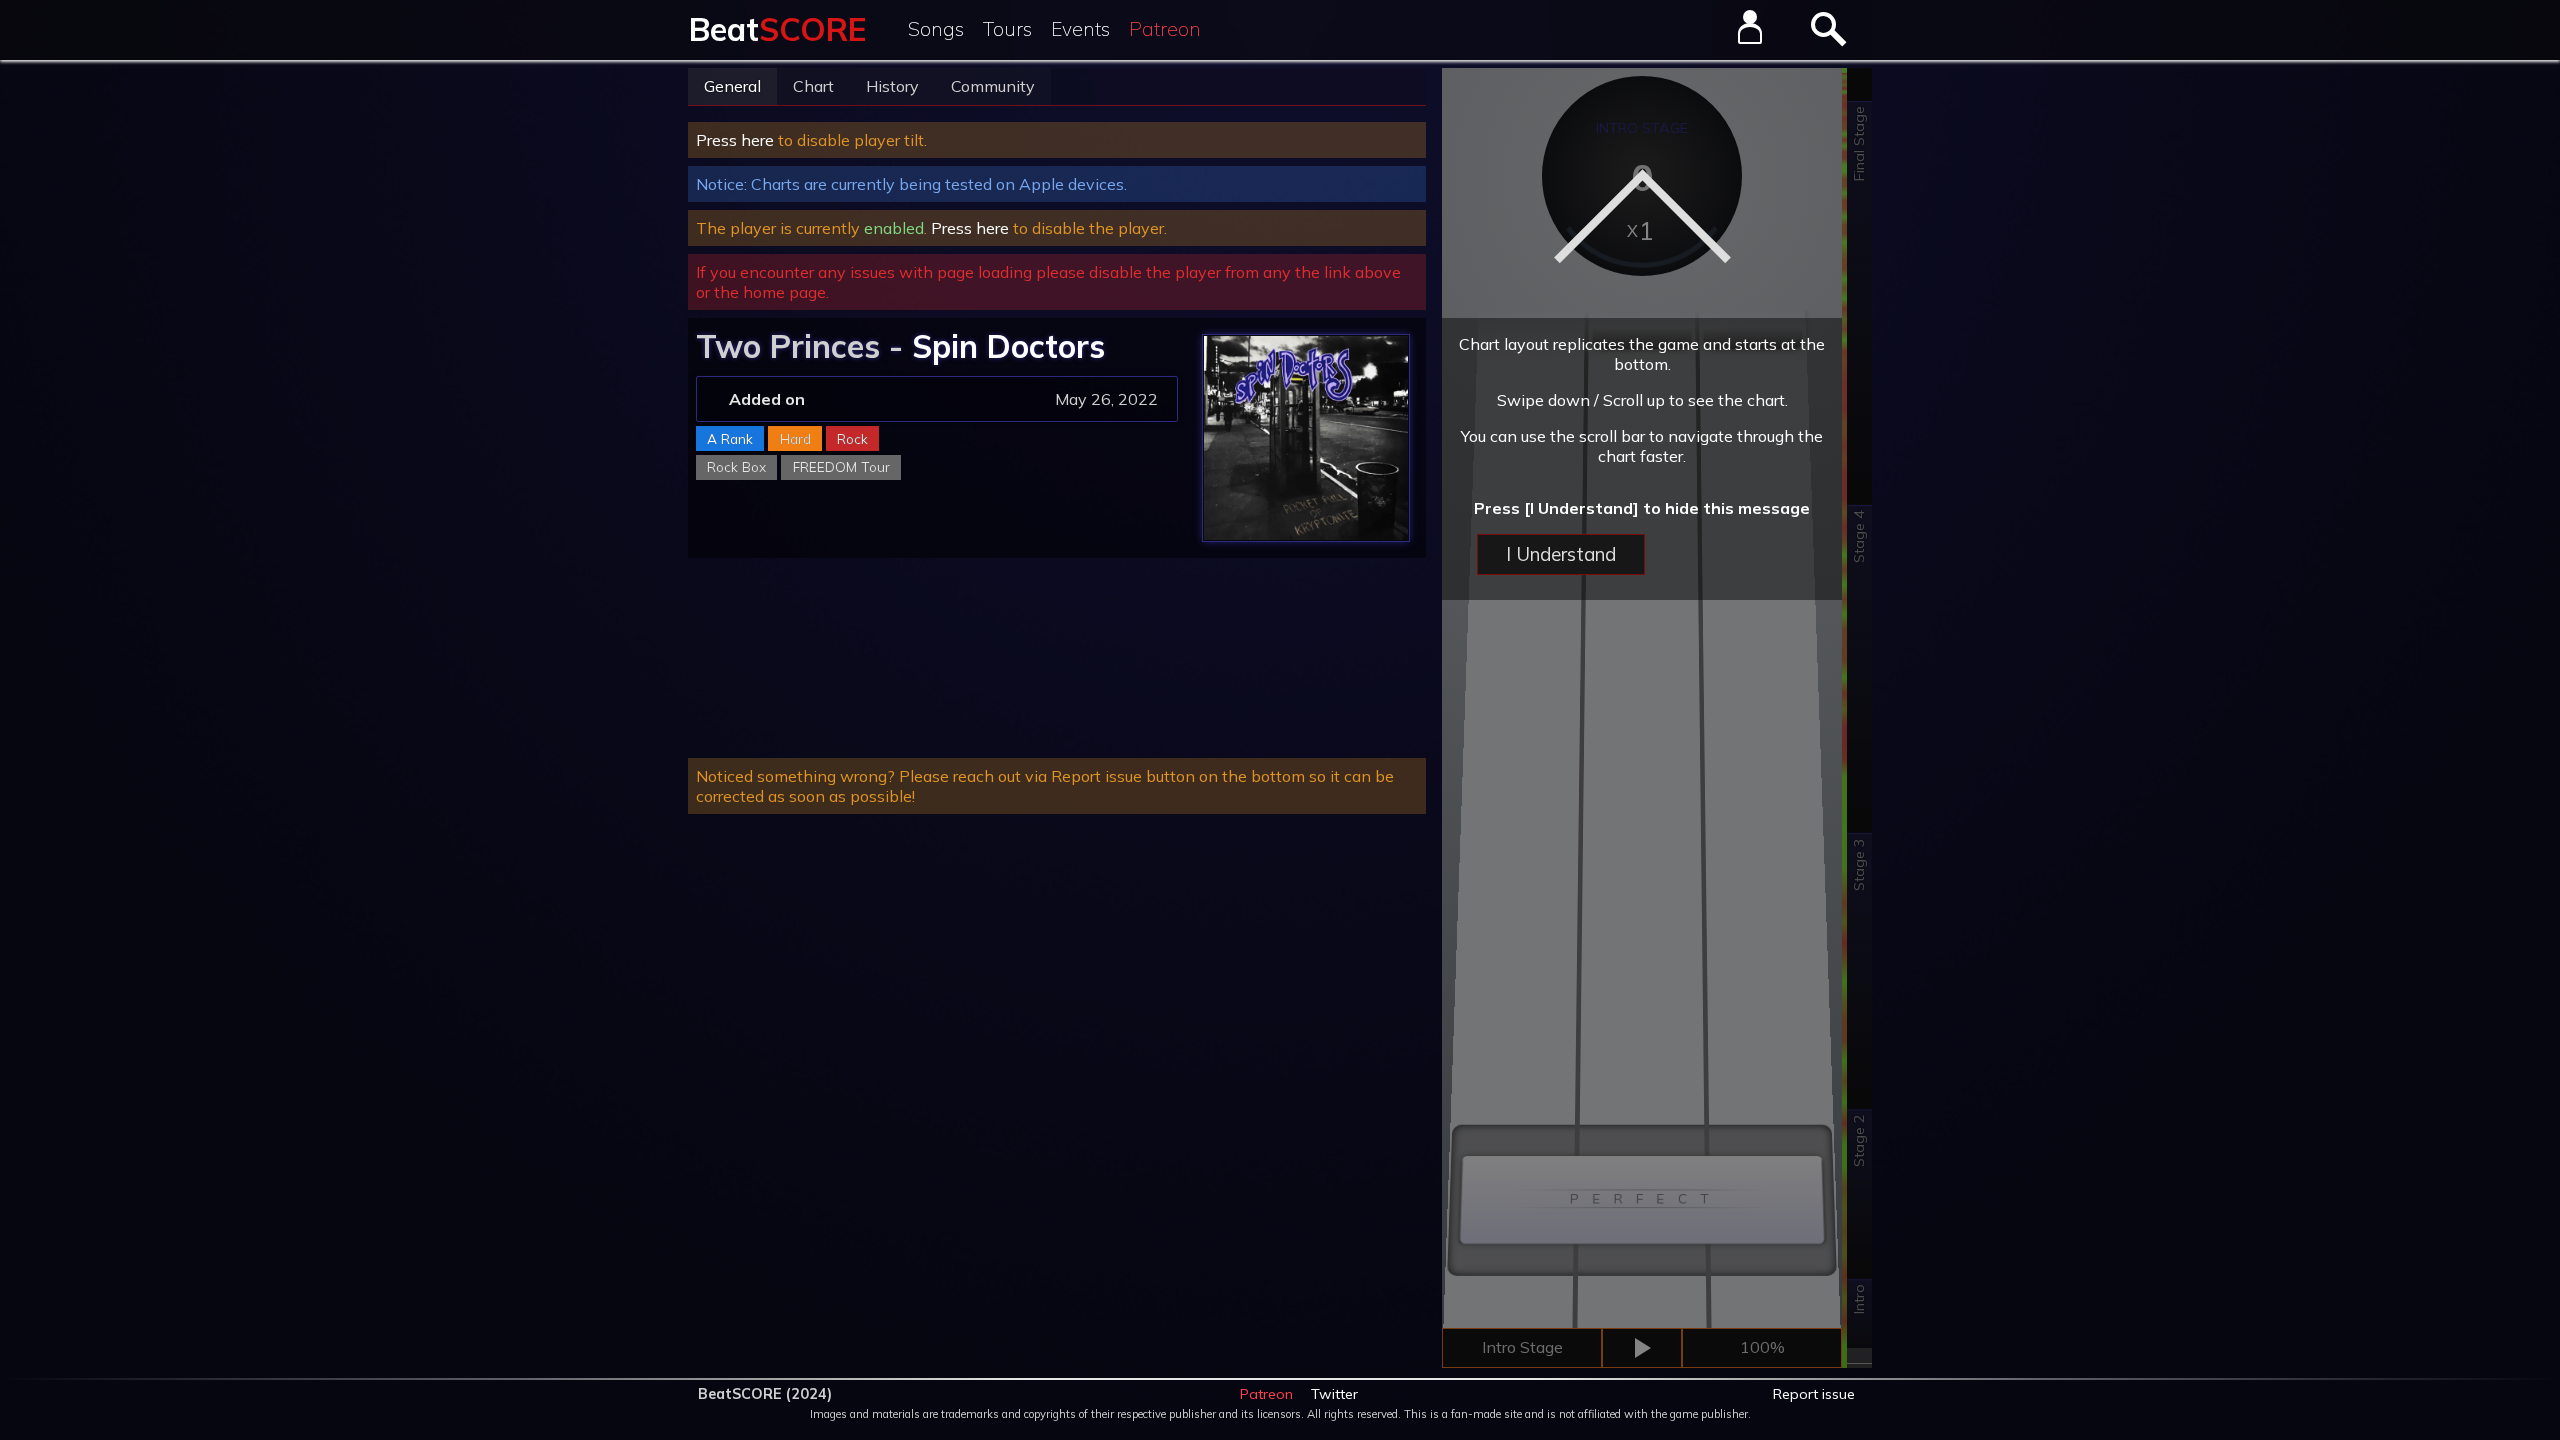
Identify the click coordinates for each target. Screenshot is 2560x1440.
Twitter (1334, 1394)
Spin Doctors (1008, 346)
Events (1080, 29)
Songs (936, 29)
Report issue (1814, 1394)
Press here (735, 140)
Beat (777, 29)
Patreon (1165, 29)
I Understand (1561, 554)
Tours (1007, 29)
